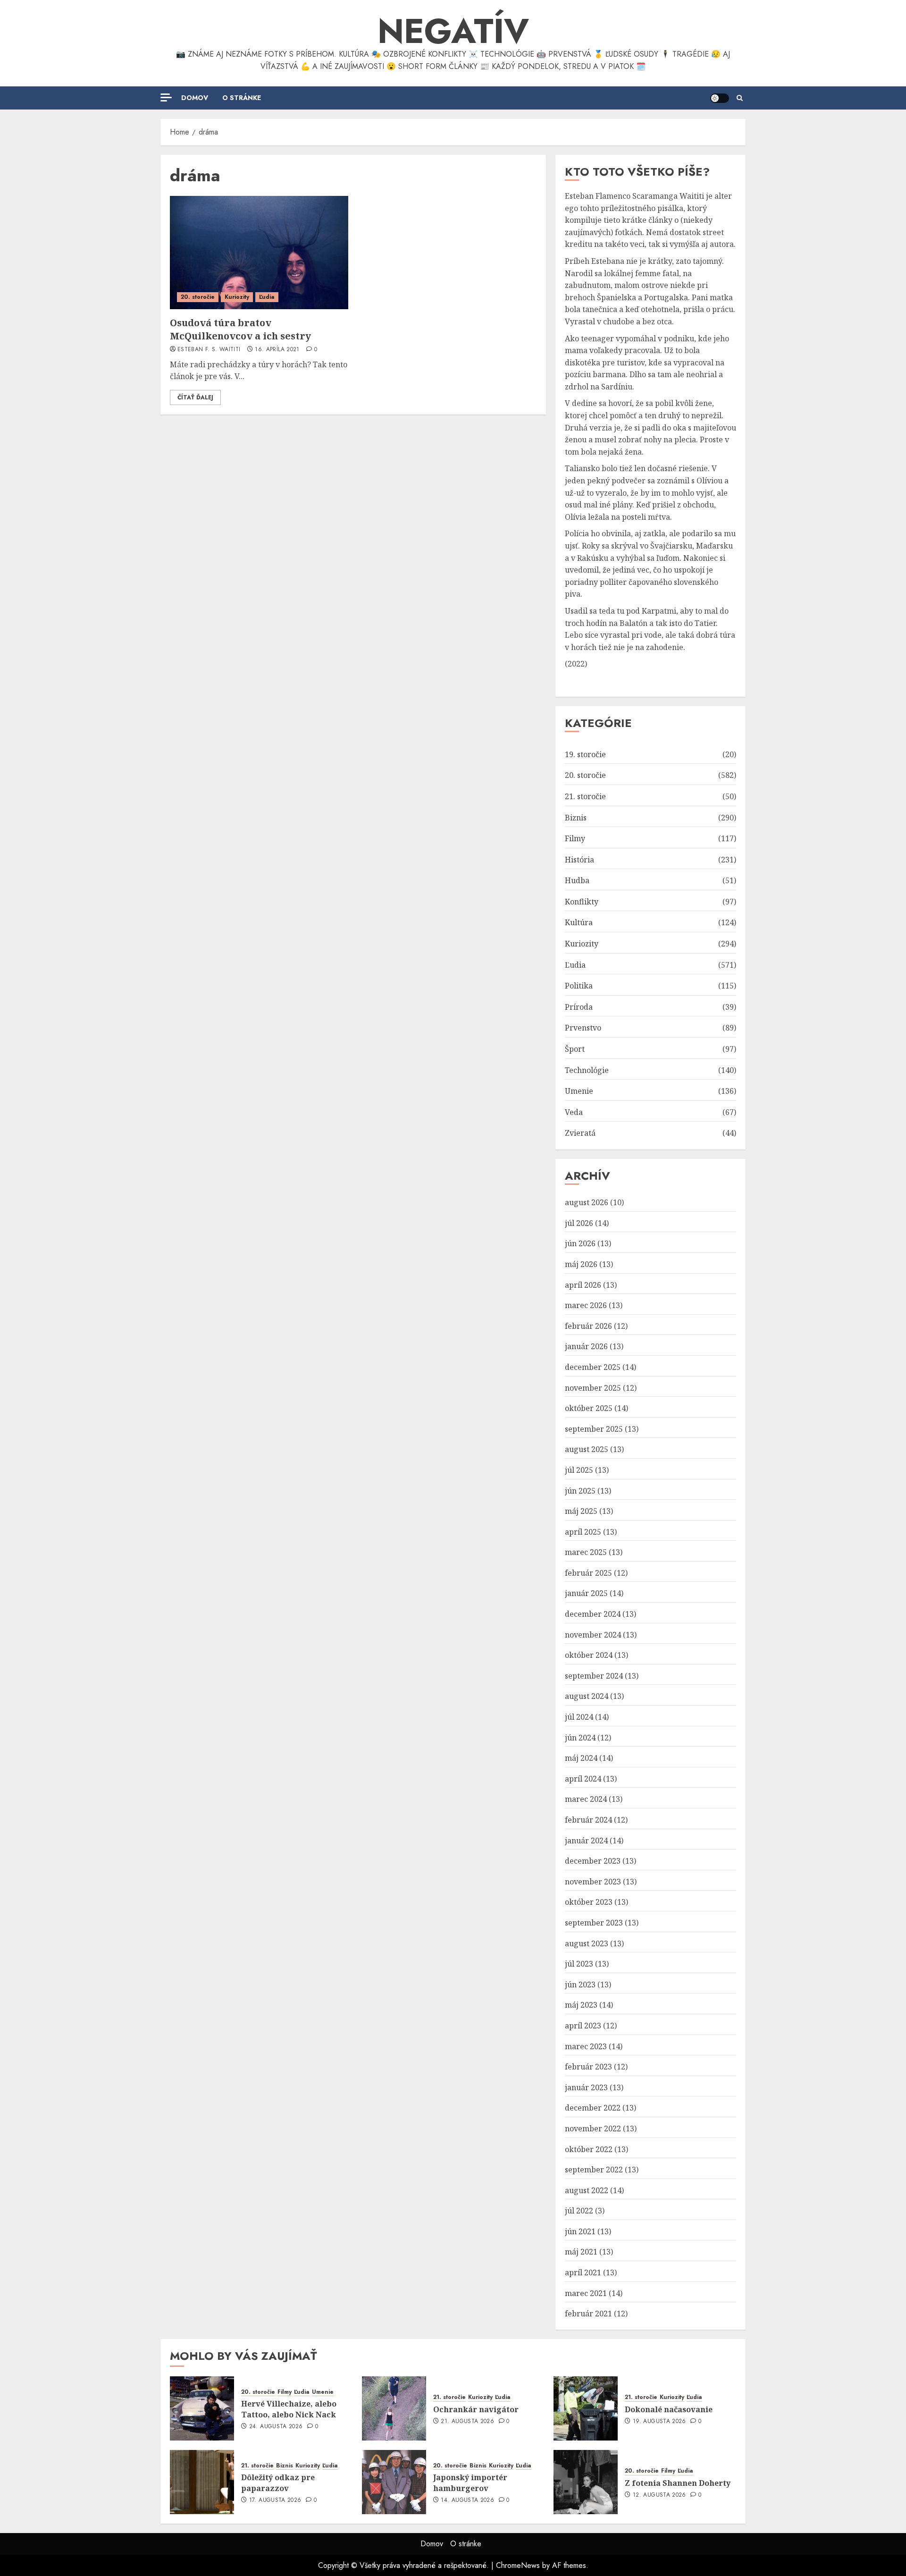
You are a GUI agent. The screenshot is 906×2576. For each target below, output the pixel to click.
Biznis (576, 818)
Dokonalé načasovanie (669, 2409)
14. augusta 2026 (467, 2500)
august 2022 (587, 2190)
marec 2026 (586, 1305)
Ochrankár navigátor (476, 2409)
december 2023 (593, 1861)
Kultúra (579, 922)
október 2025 (589, 1408)
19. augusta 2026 (659, 2422)
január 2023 (586, 2087)
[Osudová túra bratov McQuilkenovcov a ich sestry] (259, 253)
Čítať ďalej (195, 397)
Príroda (579, 1007)
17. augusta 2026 (275, 2500)
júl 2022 (579, 2211)
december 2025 (593, 1367)
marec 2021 (586, 2293)
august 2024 (587, 1696)
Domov (195, 98)
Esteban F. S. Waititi (209, 350)
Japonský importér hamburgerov (470, 2483)
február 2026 (588, 1326)
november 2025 (593, 1388)
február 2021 (588, 2314)
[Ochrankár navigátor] (394, 2408)
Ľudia (267, 297)
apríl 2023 (583, 2026)
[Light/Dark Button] (720, 98)
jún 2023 (580, 1985)
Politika (579, 986)
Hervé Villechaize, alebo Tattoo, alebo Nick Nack (289, 2409)
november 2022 (593, 2128)
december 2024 (593, 1614)
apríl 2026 (583, 1285)
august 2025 (587, 1449)
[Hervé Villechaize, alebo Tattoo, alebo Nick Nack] (202, 2408)
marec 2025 (586, 1552)
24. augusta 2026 (276, 2427)
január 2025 (586, 1593)
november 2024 (593, 1635)
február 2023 (588, 2067)
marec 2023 (586, 2046)
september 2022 (594, 2170)
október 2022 (589, 2149)
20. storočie (198, 297)
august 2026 (587, 1202)
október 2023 (589, 1902)
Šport (575, 1049)
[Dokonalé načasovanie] (586, 2408)
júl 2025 (579, 1470)
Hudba (577, 880)
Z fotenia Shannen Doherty (678, 2483)
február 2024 (588, 1820)
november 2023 (593, 1882)
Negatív (453, 31)
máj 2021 (581, 2252)
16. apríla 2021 (277, 350)
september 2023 (594, 1923)
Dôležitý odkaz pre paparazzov (278, 2483)
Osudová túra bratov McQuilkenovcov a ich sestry (240, 329)
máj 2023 (581, 2005)
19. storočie (585, 754)
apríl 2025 (583, 1532)
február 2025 (588, 1573)
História (579, 860)
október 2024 (589, 1655)
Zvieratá (580, 1133)
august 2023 (587, 1943)
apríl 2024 (583, 1779)
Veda (574, 1112)
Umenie (579, 1091)
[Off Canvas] (166, 97)
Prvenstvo (583, 1028)
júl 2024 (579, 1717)
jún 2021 (580, 2231)
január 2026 (586, 1346)
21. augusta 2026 (467, 2422)
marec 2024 (586, 1799)
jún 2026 (580, 1243)
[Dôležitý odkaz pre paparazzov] (202, 2482)
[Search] (740, 98)
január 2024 (586, 1841)
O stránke (242, 98)
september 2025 (594, 1429)
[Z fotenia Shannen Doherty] (586, 2482)
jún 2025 (580, 1491)
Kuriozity (237, 297)
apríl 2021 (583, 2272)
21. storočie (585, 796)
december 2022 (593, 2108)
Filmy (575, 838)
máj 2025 (581, 1511)
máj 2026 (581, 1264)
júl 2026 (579, 1223)
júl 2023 (579, 1964)
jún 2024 (580, 1738)
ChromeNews (518, 2565)
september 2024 (594, 1676)
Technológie (587, 1070)
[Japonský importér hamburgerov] (394, 2482)
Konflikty (582, 902)
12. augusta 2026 (659, 2495)
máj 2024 (581, 1758)
